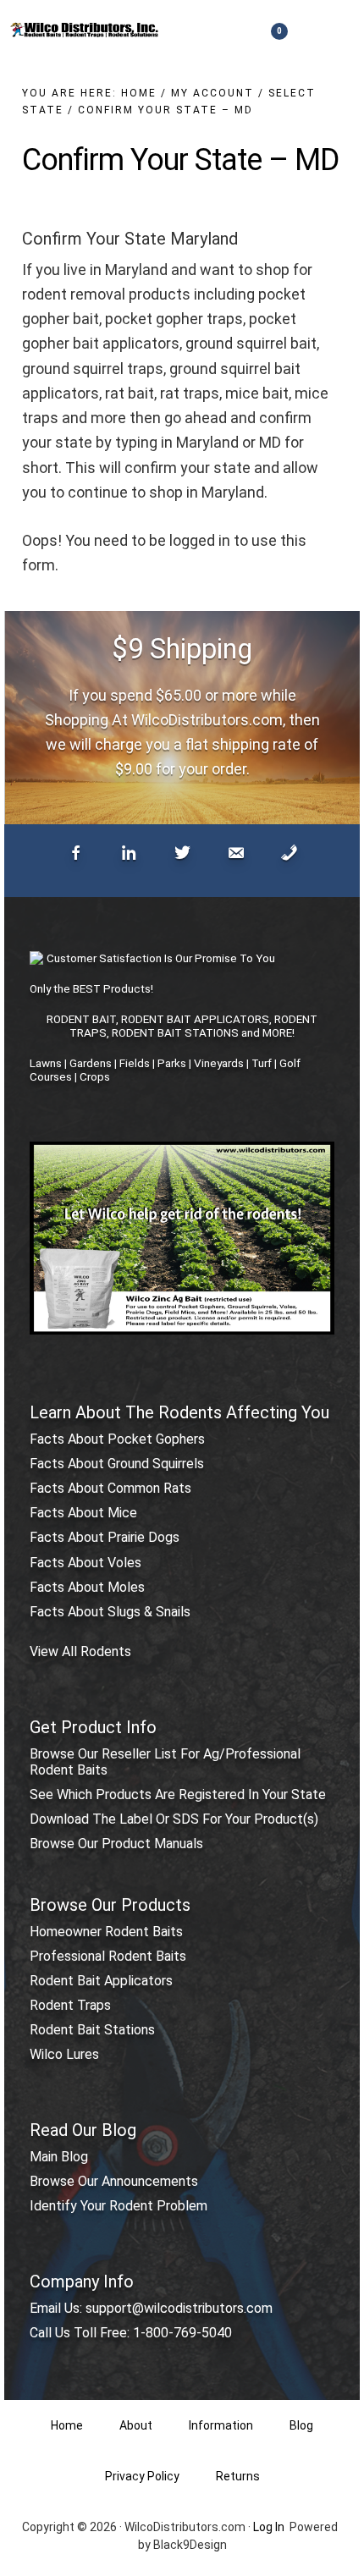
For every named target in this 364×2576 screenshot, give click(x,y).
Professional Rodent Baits (108, 1956)
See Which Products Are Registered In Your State (178, 1794)
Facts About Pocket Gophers (117, 1439)
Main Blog (59, 2157)
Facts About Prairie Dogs (105, 1537)
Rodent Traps (70, 2005)
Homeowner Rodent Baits (106, 1932)
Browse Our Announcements (114, 2181)
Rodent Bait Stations (92, 2030)
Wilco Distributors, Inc (85, 30)
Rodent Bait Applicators (101, 1981)
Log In (269, 2527)
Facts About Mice (83, 1513)
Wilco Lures (64, 2054)
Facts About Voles (85, 1563)
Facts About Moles (87, 1587)
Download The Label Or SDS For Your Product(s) (174, 1819)
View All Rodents (80, 1651)
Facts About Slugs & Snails (110, 1612)
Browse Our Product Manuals (116, 1844)
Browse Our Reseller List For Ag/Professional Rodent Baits (165, 1762)
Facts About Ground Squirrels (117, 1464)
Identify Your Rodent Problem (119, 2206)
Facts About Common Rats (110, 1488)
